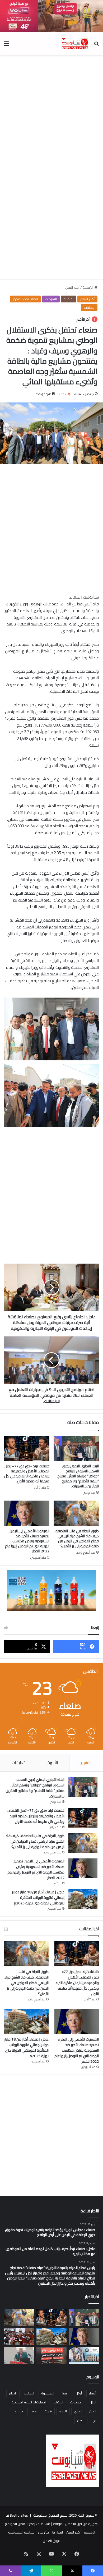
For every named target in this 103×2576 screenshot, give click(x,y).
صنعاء (19, 2411)
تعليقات (18, 1763)
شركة (48, 2411)
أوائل (79, 2393)
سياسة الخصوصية (21, 2532)
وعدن (81, 2420)
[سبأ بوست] (74, 43)
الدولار (13, 2393)
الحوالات (29, 2393)
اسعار (65, 2393)
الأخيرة (53, 1763)
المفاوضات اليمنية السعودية (29, 2402)
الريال (93, 2402)
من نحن (43, 2532)
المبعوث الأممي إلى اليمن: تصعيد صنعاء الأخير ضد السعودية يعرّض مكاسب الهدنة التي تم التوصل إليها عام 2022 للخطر (27, 1541)
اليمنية (63, 2411)
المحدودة (76, 2402)
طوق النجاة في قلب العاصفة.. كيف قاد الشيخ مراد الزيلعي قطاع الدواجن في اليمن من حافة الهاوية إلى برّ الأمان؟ (76, 1538)
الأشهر (86, 1763)
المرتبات (58, 2402)
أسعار (93, 2393)
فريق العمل (51, 2541)
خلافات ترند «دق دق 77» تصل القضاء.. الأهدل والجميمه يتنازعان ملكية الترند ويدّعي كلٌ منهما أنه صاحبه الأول (27, 1474)
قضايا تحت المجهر (25, 299)
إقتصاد (69, 299)
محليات (89, 307)
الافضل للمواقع (17, 2524)
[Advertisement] (51, 112)
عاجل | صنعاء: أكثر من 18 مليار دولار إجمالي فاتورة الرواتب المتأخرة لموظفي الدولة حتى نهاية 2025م (38, 1897)
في (94, 2420)
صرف (34, 2411)
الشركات (51, 299)
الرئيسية (88, 287)
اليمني (78, 2411)
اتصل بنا (58, 2532)
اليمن (93, 2411)
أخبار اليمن (72, 287)
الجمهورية (48, 2393)
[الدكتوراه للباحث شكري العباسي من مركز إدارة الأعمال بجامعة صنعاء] (19, 2356)
